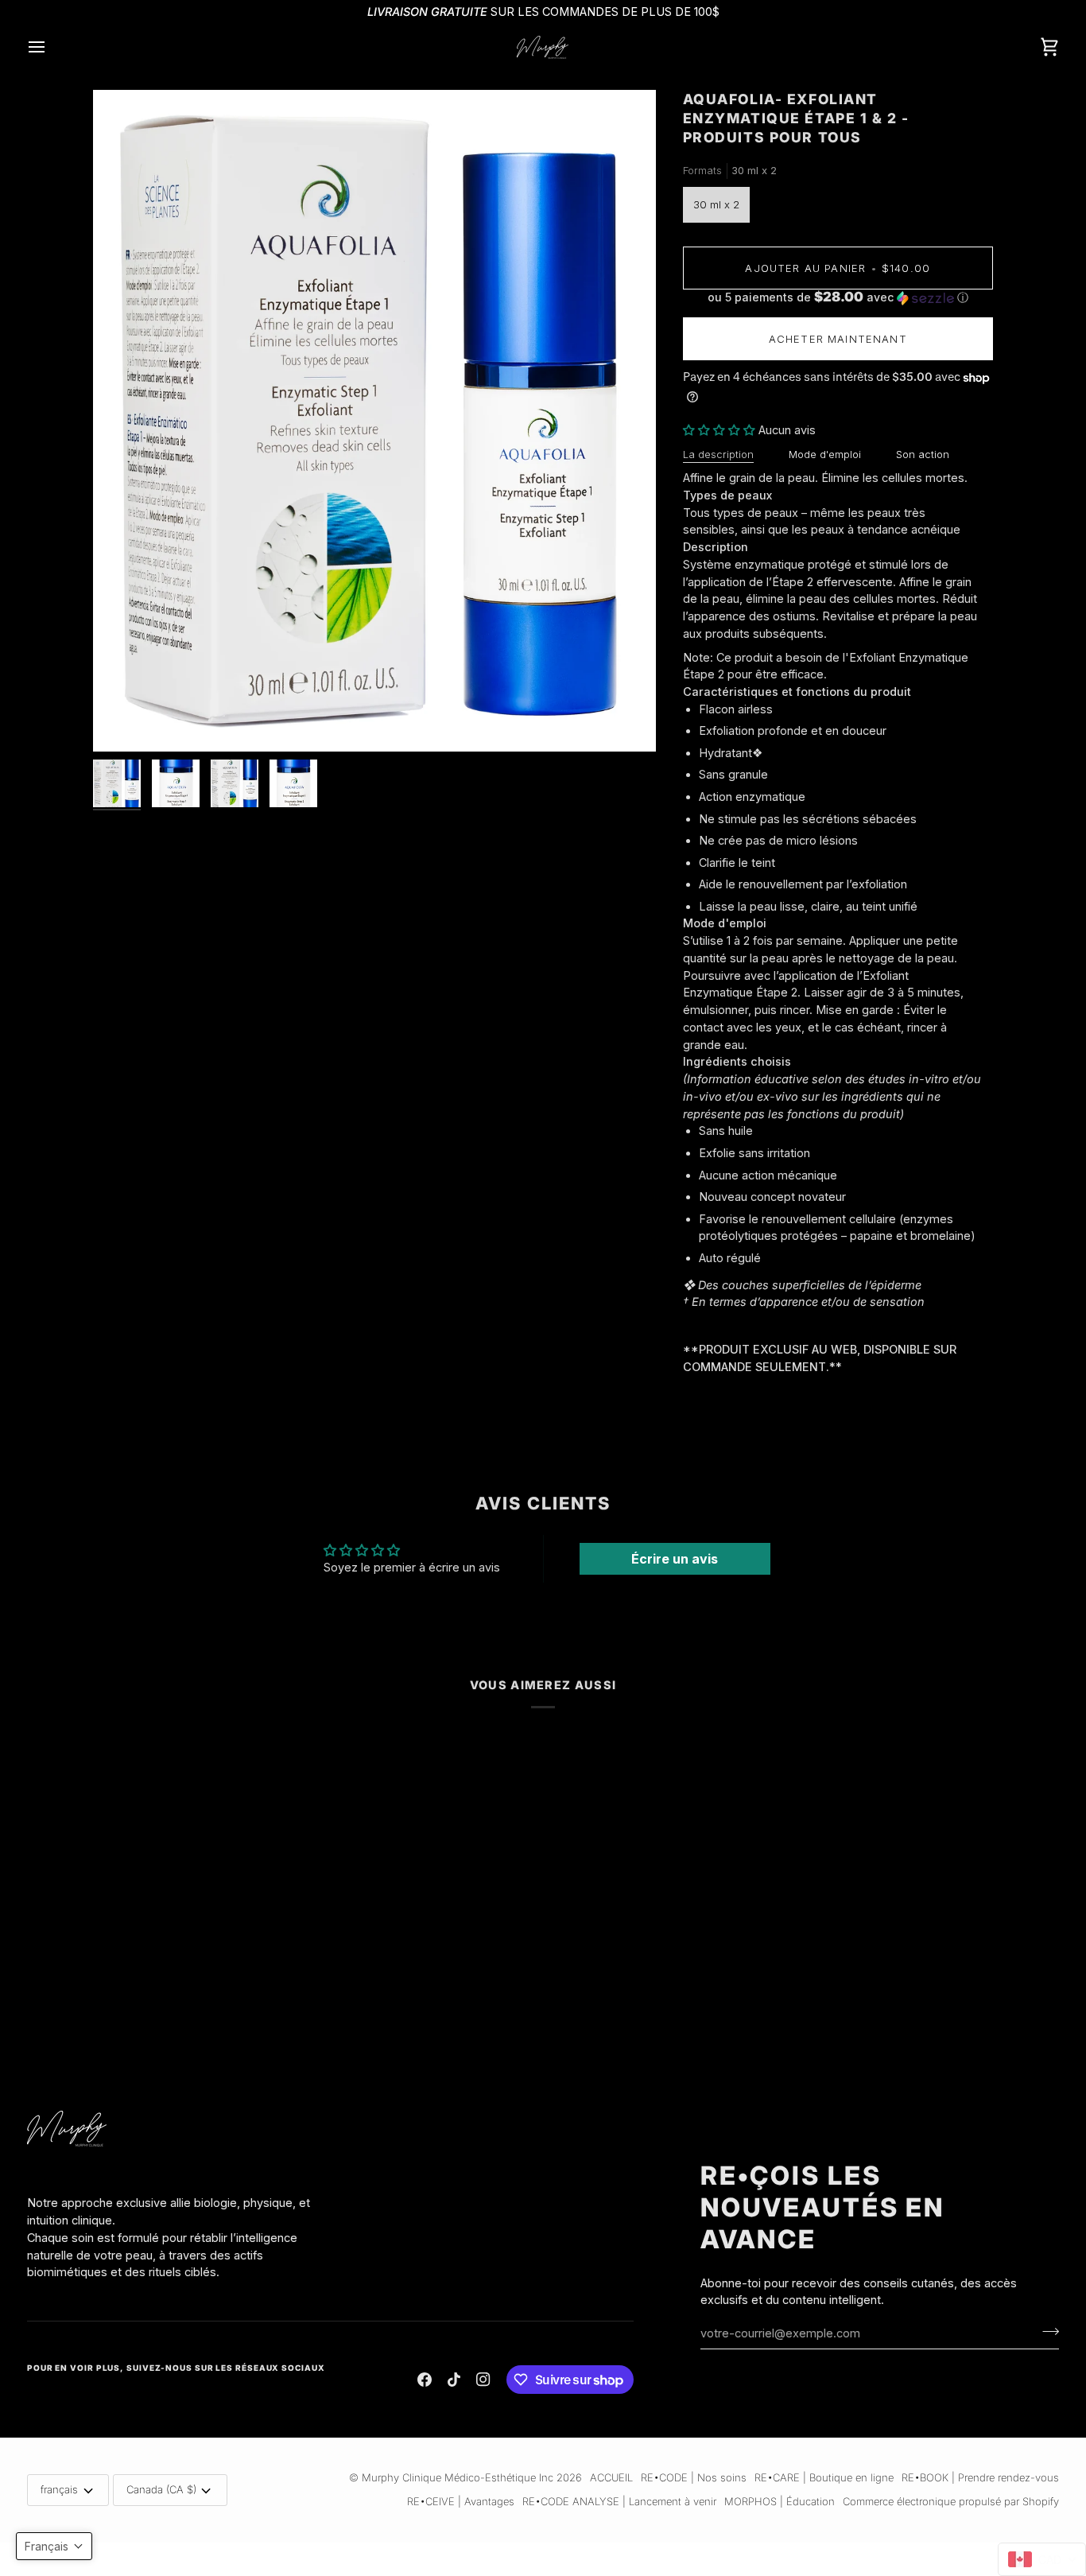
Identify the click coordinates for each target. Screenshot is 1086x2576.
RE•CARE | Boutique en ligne (824, 2477)
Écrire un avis (675, 1559)
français (59, 2489)
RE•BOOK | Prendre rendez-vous (980, 2477)
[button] (838, 297)
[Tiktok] (454, 2380)
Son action (923, 454)
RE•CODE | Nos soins (694, 2477)
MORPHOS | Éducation (780, 2501)
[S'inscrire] (1046, 2331)
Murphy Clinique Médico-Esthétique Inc (458, 2477)
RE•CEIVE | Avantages (461, 2501)
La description (718, 454)
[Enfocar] (374, 421)
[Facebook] (425, 2380)
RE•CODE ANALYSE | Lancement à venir (619, 2501)
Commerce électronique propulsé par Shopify (951, 2501)
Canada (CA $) (161, 2489)
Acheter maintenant (838, 339)
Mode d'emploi (825, 454)
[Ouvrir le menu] (51, 47)
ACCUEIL (611, 2477)
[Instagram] (483, 2380)
